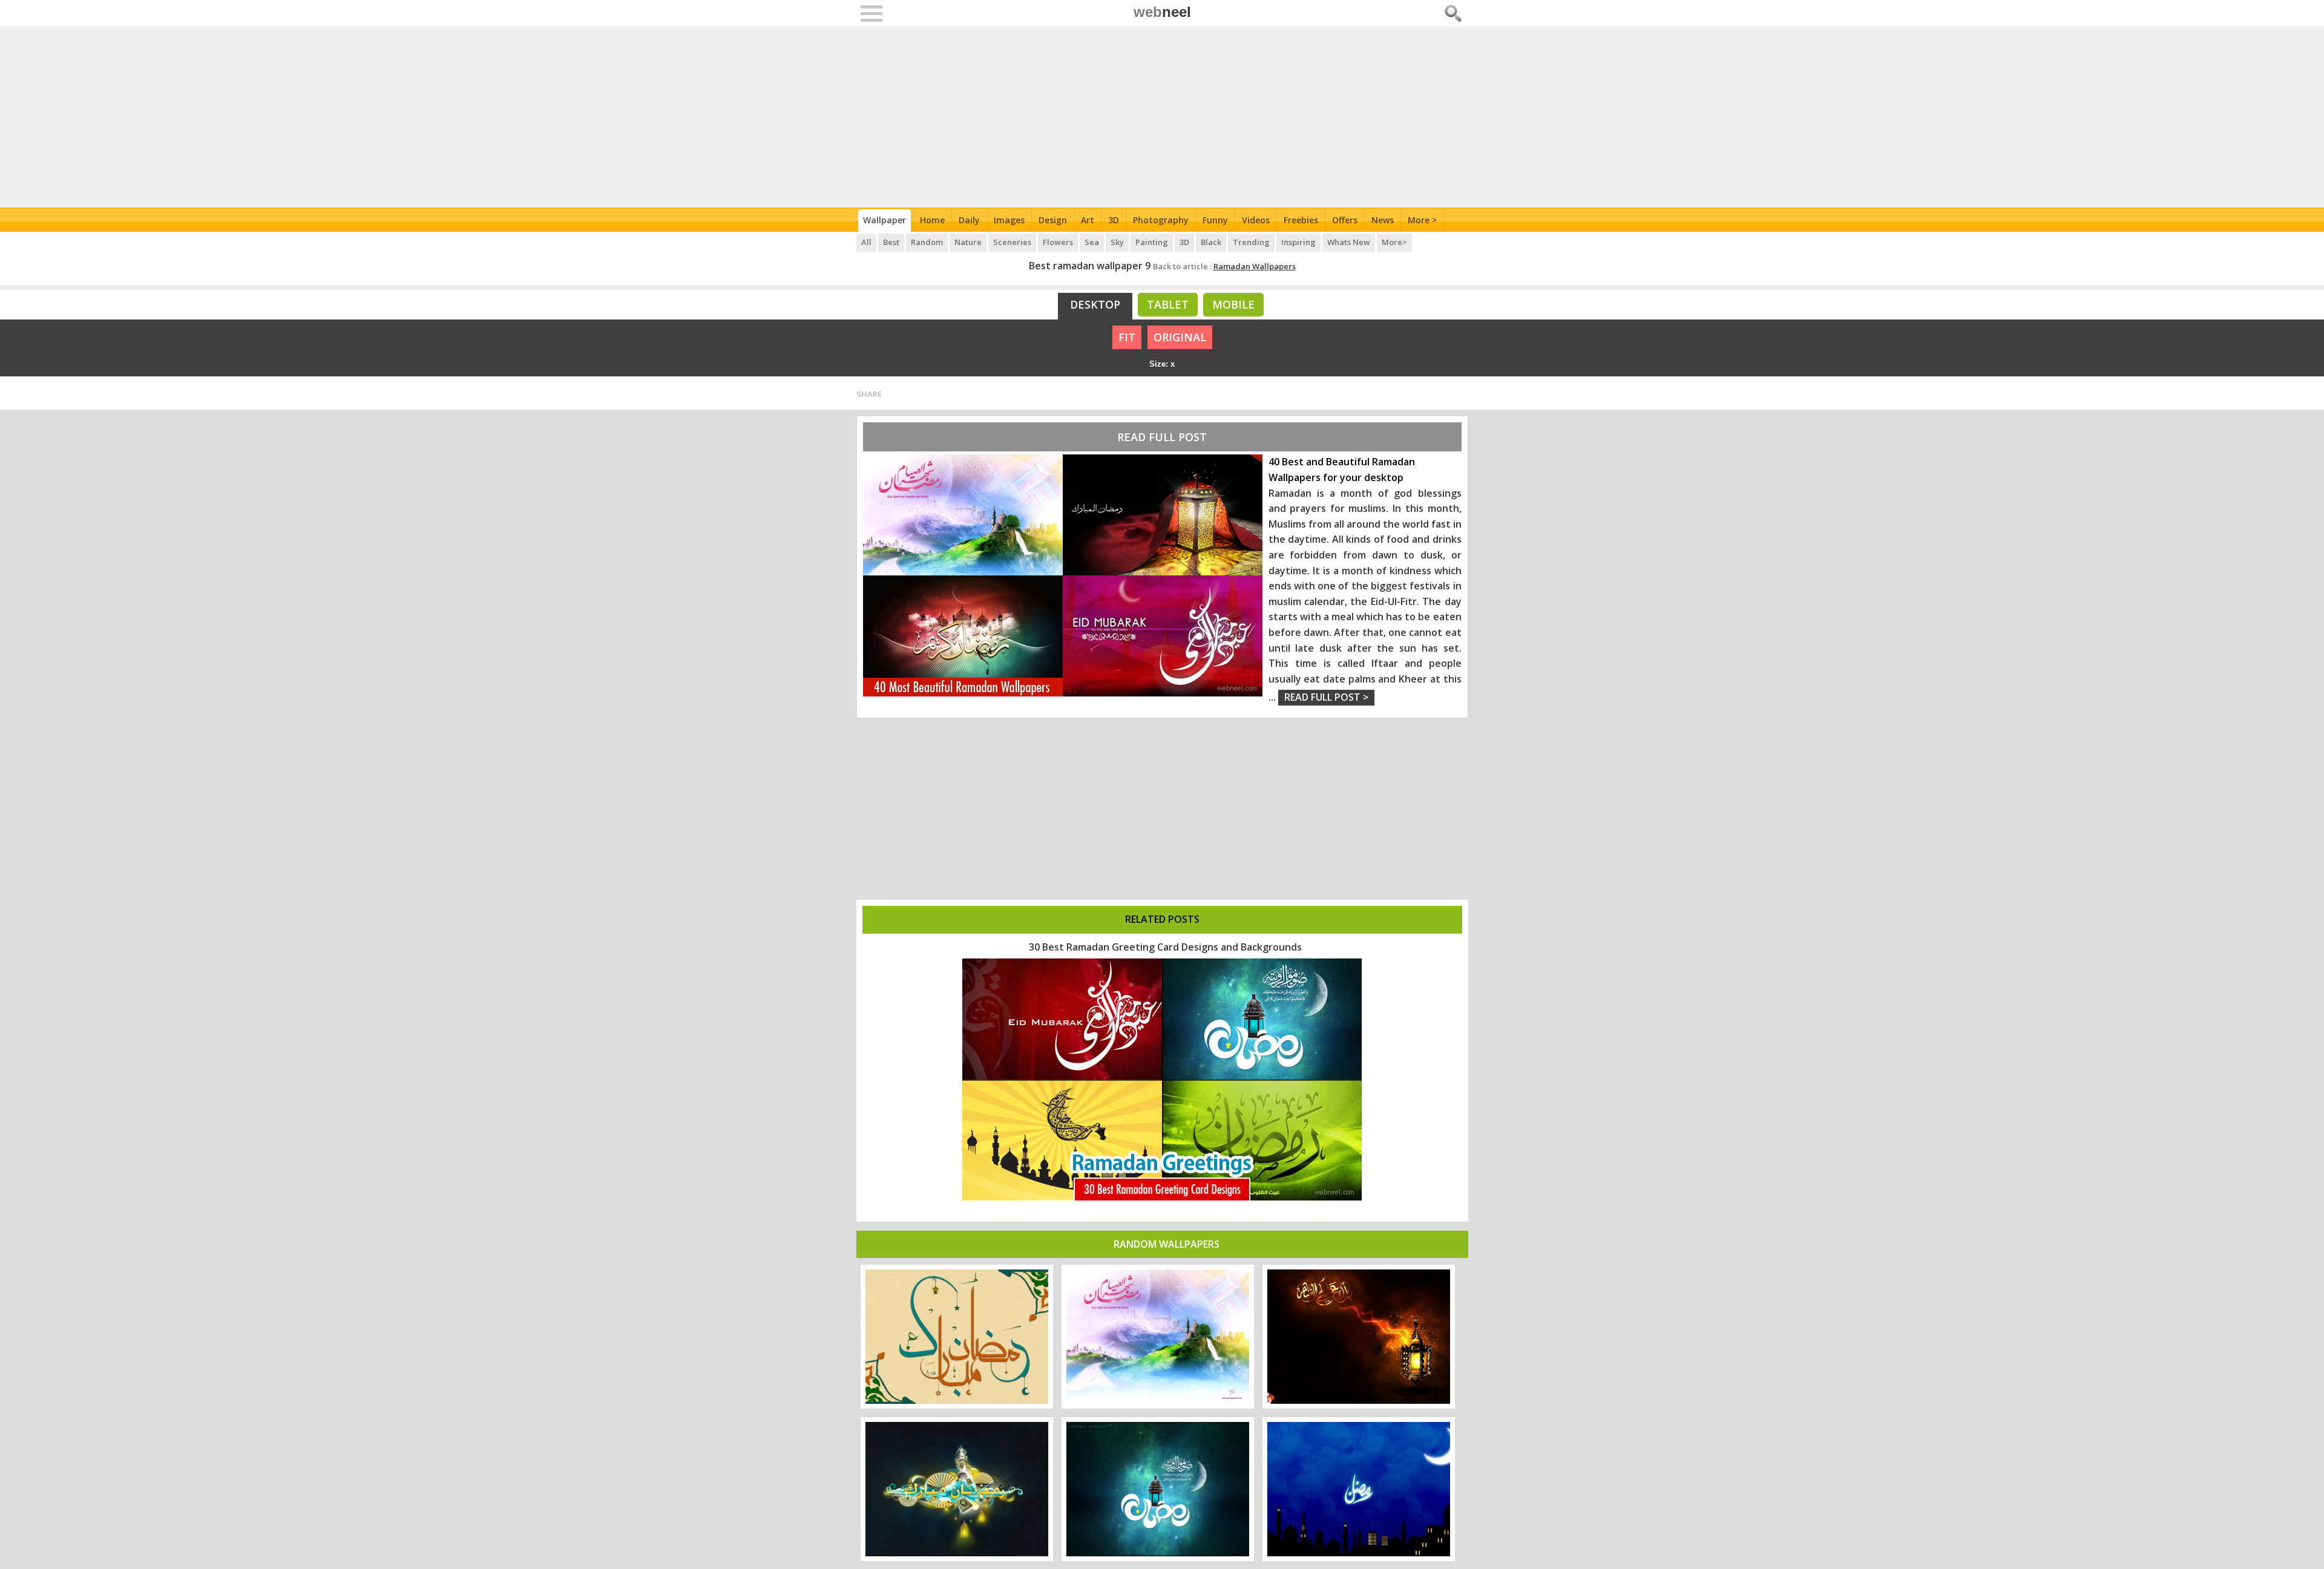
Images (1009, 220)
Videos (1256, 220)
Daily (969, 220)
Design (1053, 220)
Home (932, 220)
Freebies (1301, 220)
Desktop (1095, 304)
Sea (1092, 242)
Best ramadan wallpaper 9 (1090, 266)
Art (1088, 220)
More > (1422, 220)
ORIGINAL (1180, 337)
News (1383, 220)
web (1162, 12)
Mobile (1233, 304)
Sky (1117, 242)
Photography (1161, 220)
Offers (1345, 220)
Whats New (1349, 242)
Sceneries (1012, 242)
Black (1211, 242)
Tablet (1168, 304)
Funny (1215, 220)
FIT (1127, 337)
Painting (1152, 242)
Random (927, 242)
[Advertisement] (1162, 117)
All (866, 242)
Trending (1251, 242)
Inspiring (1298, 242)
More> (1394, 242)
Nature (968, 242)
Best (891, 242)
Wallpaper (885, 220)
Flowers (1058, 242)
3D (1114, 220)
